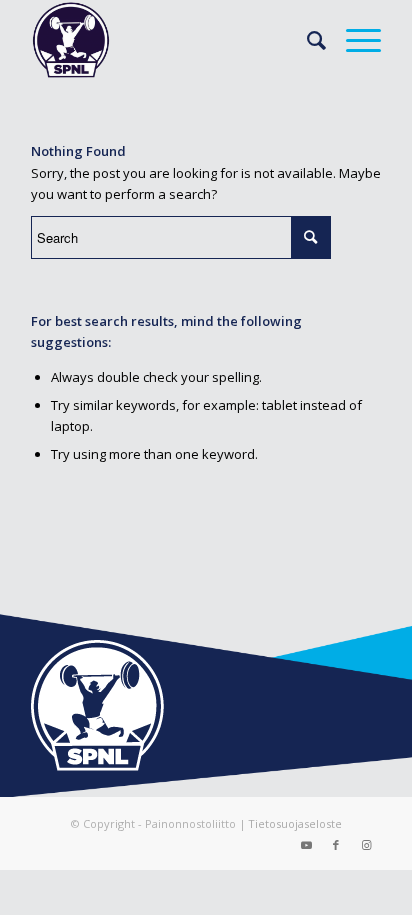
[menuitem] (306, 40)
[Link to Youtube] (306, 845)
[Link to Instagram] (366, 845)
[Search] (306, 40)
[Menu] (353, 40)
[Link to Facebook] (336, 845)
